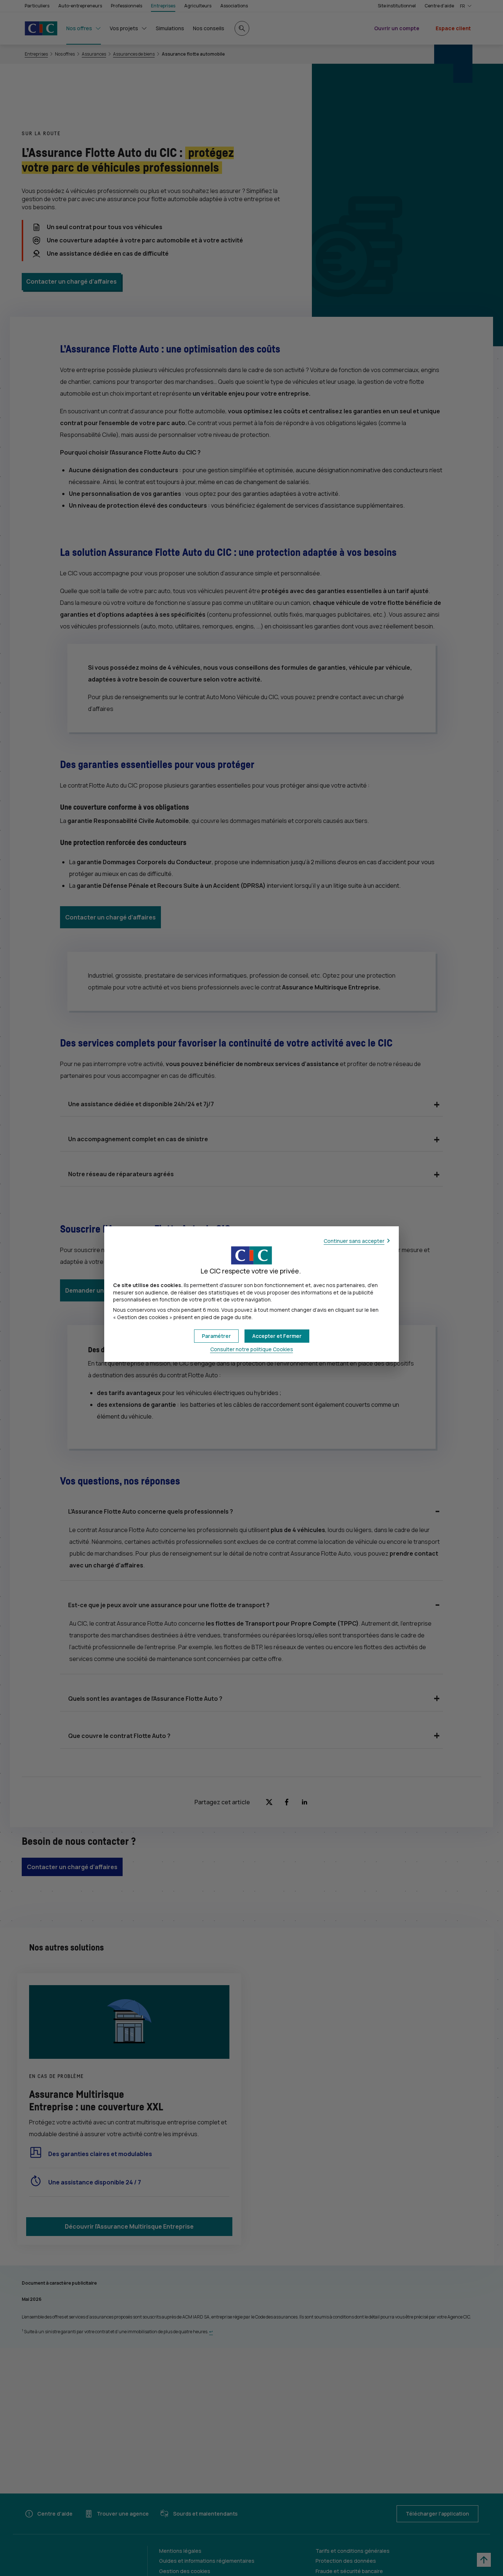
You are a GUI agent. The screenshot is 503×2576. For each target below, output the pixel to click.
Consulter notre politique (252, 1349)
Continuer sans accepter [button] (354, 1241)
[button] (277, 1336)
